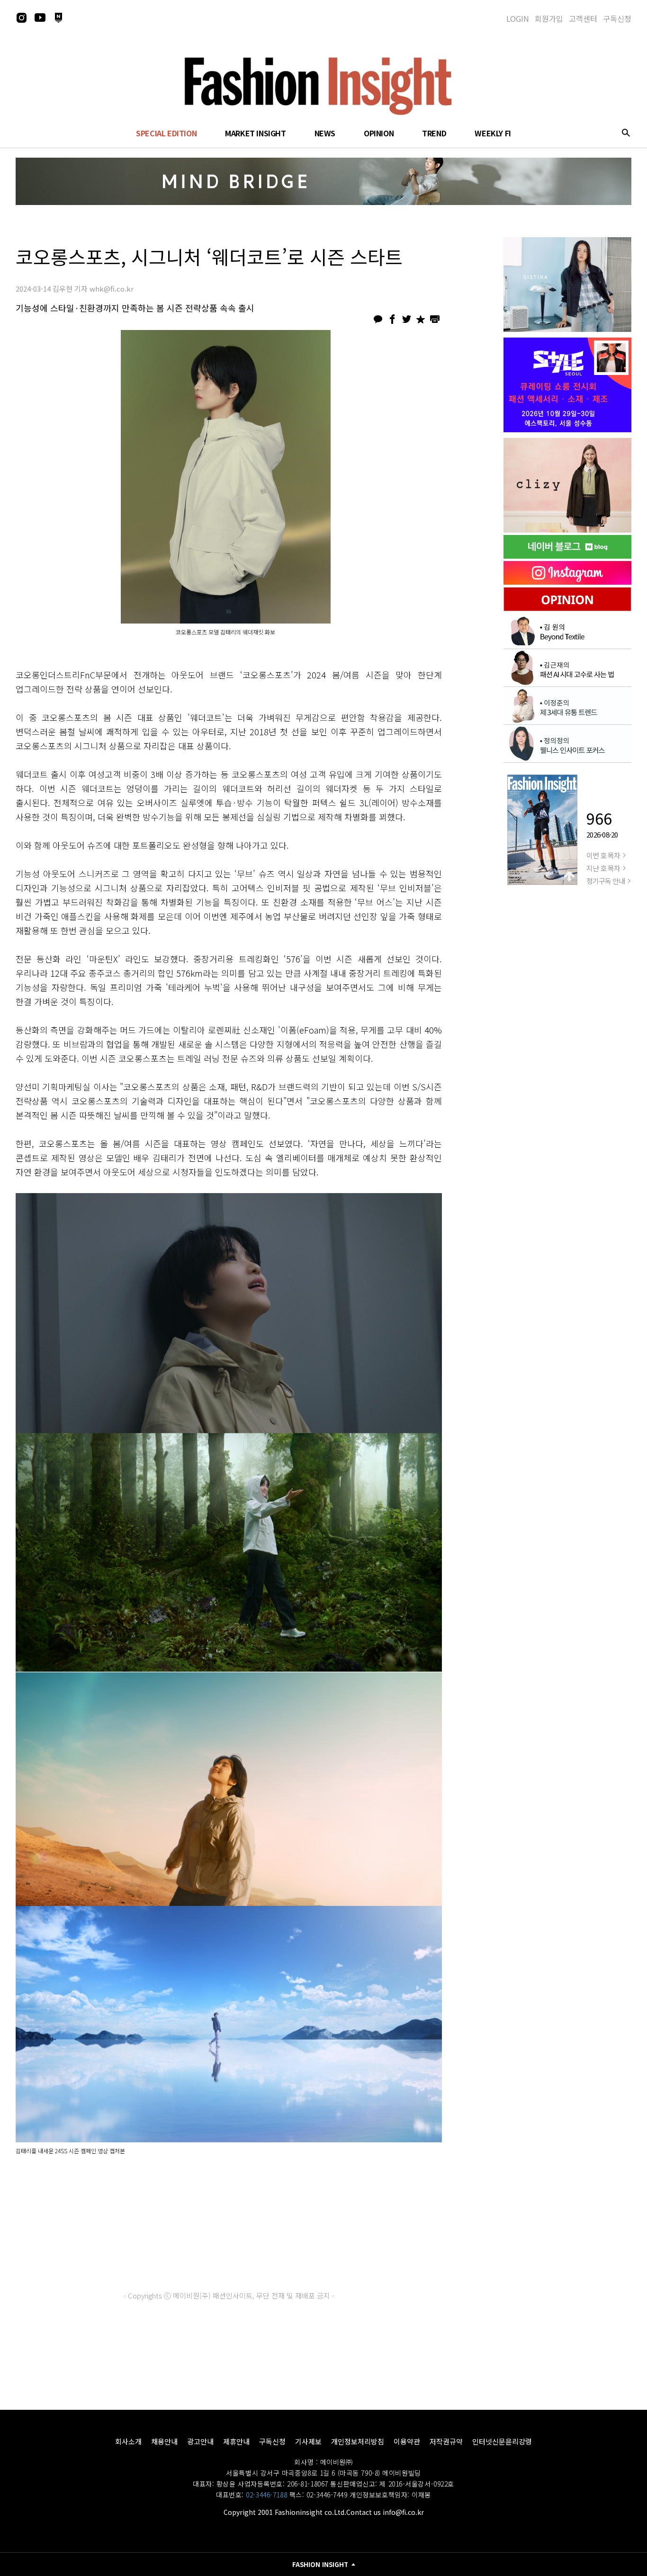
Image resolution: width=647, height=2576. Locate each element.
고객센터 (583, 18)
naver (58, 18)
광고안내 (200, 2441)
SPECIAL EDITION (166, 133)
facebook (392, 319)
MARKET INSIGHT (255, 133)
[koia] (567, 385)
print (435, 319)
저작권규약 (446, 2441)
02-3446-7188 (266, 2495)
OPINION (379, 133)
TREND (434, 133)
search (626, 133)
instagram (21, 18)
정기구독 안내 (606, 881)
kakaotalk (378, 319)
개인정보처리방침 (358, 2441)
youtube (40, 18)
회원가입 (549, 18)
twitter (406, 319)
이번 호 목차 (603, 855)
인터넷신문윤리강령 (502, 2441)
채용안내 (164, 2441)
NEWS (325, 133)
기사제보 (308, 2441)
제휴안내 (236, 2441)
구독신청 (617, 18)
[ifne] (567, 485)
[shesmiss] (567, 285)
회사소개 (128, 2441)
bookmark (421, 319)
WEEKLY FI (493, 133)
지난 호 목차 (603, 868)
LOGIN (518, 18)
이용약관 (407, 2441)
